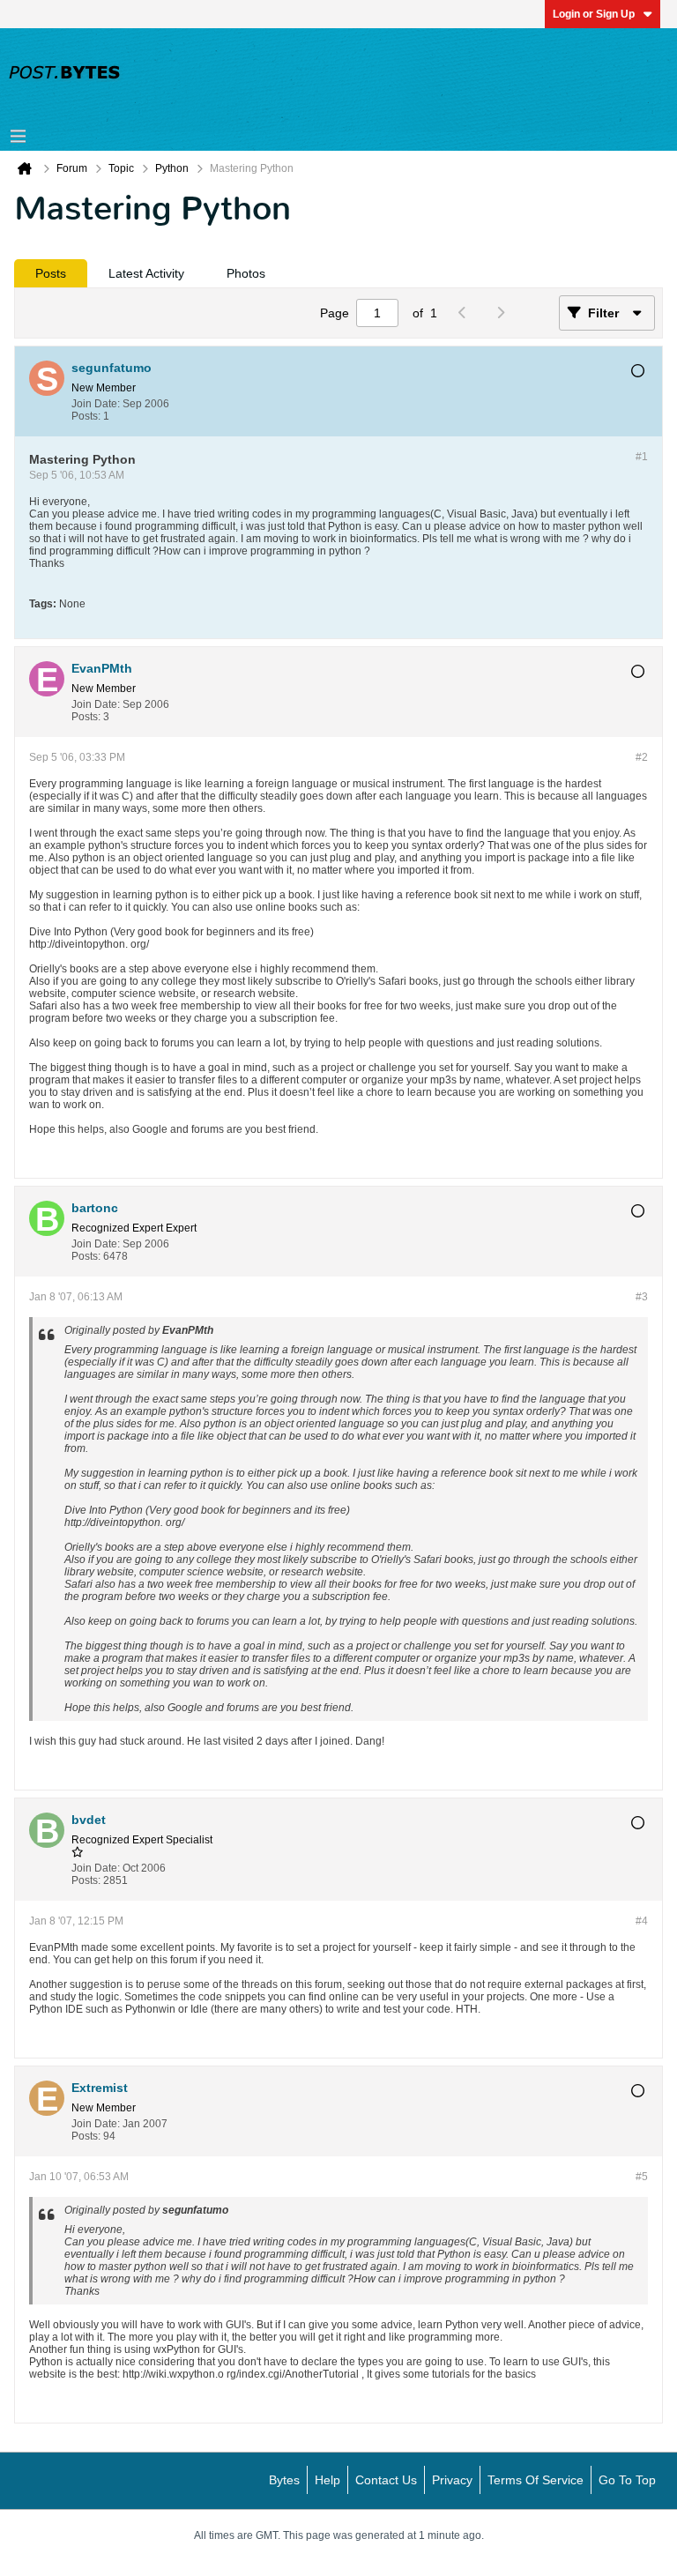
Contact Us (386, 2480)
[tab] (51, 273)
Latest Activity (146, 273)
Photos (246, 273)
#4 (642, 1921)
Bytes (284, 2480)
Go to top (627, 2480)
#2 (642, 757)
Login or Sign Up (594, 14)
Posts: (86, 416)
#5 (642, 2177)
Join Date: (96, 404)
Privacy (452, 2480)
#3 (642, 1297)
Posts (51, 273)
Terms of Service (536, 2480)
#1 (642, 457)
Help (327, 2480)
